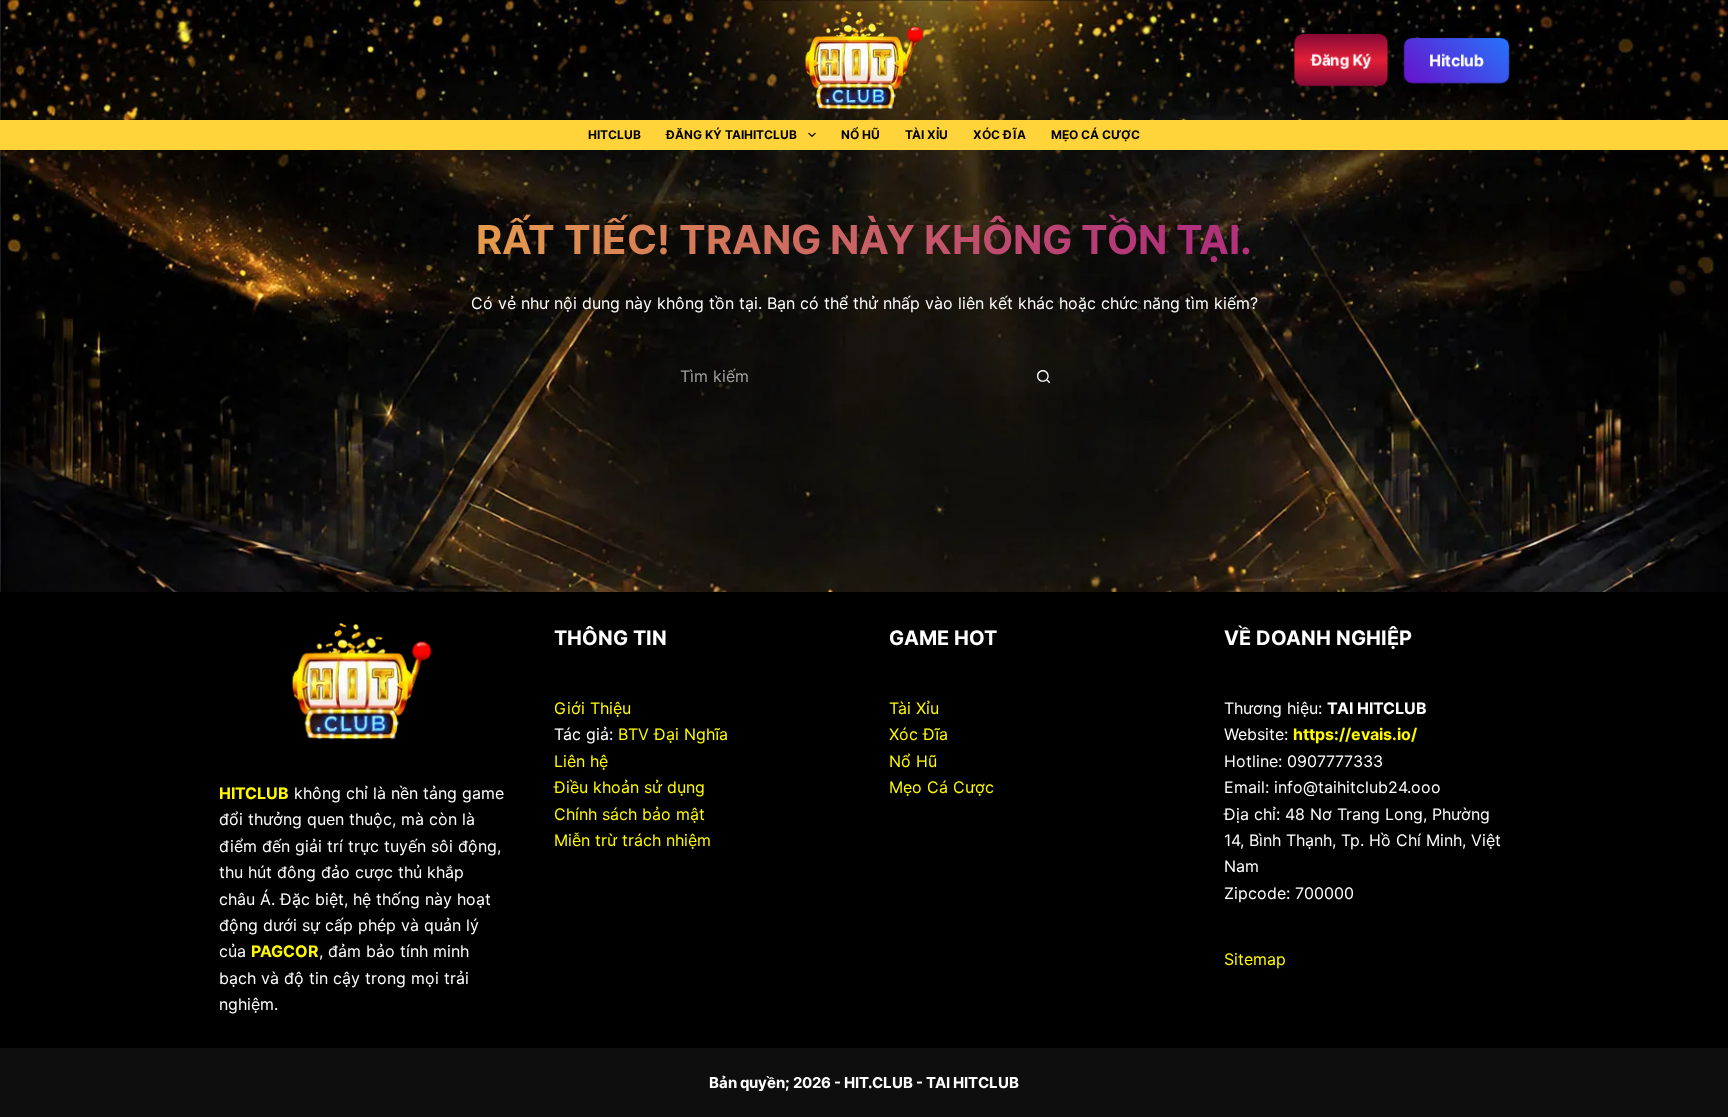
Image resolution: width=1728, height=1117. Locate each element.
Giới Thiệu (592, 708)
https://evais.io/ (1355, 734)
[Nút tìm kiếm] (1044, 376)
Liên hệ (581, 761)
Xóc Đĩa (999, 134)
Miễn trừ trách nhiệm (632, 840)
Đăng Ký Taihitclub (731, 134)
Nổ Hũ (860, 134)
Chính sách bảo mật (629, 814)
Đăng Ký (1341, 59)
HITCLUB (614, 134)
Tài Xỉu (926, 134)
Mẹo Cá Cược (1095, 134)
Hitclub (1456, 60)
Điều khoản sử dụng (629, 787)
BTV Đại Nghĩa (673, 734)
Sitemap (1255, 959)
